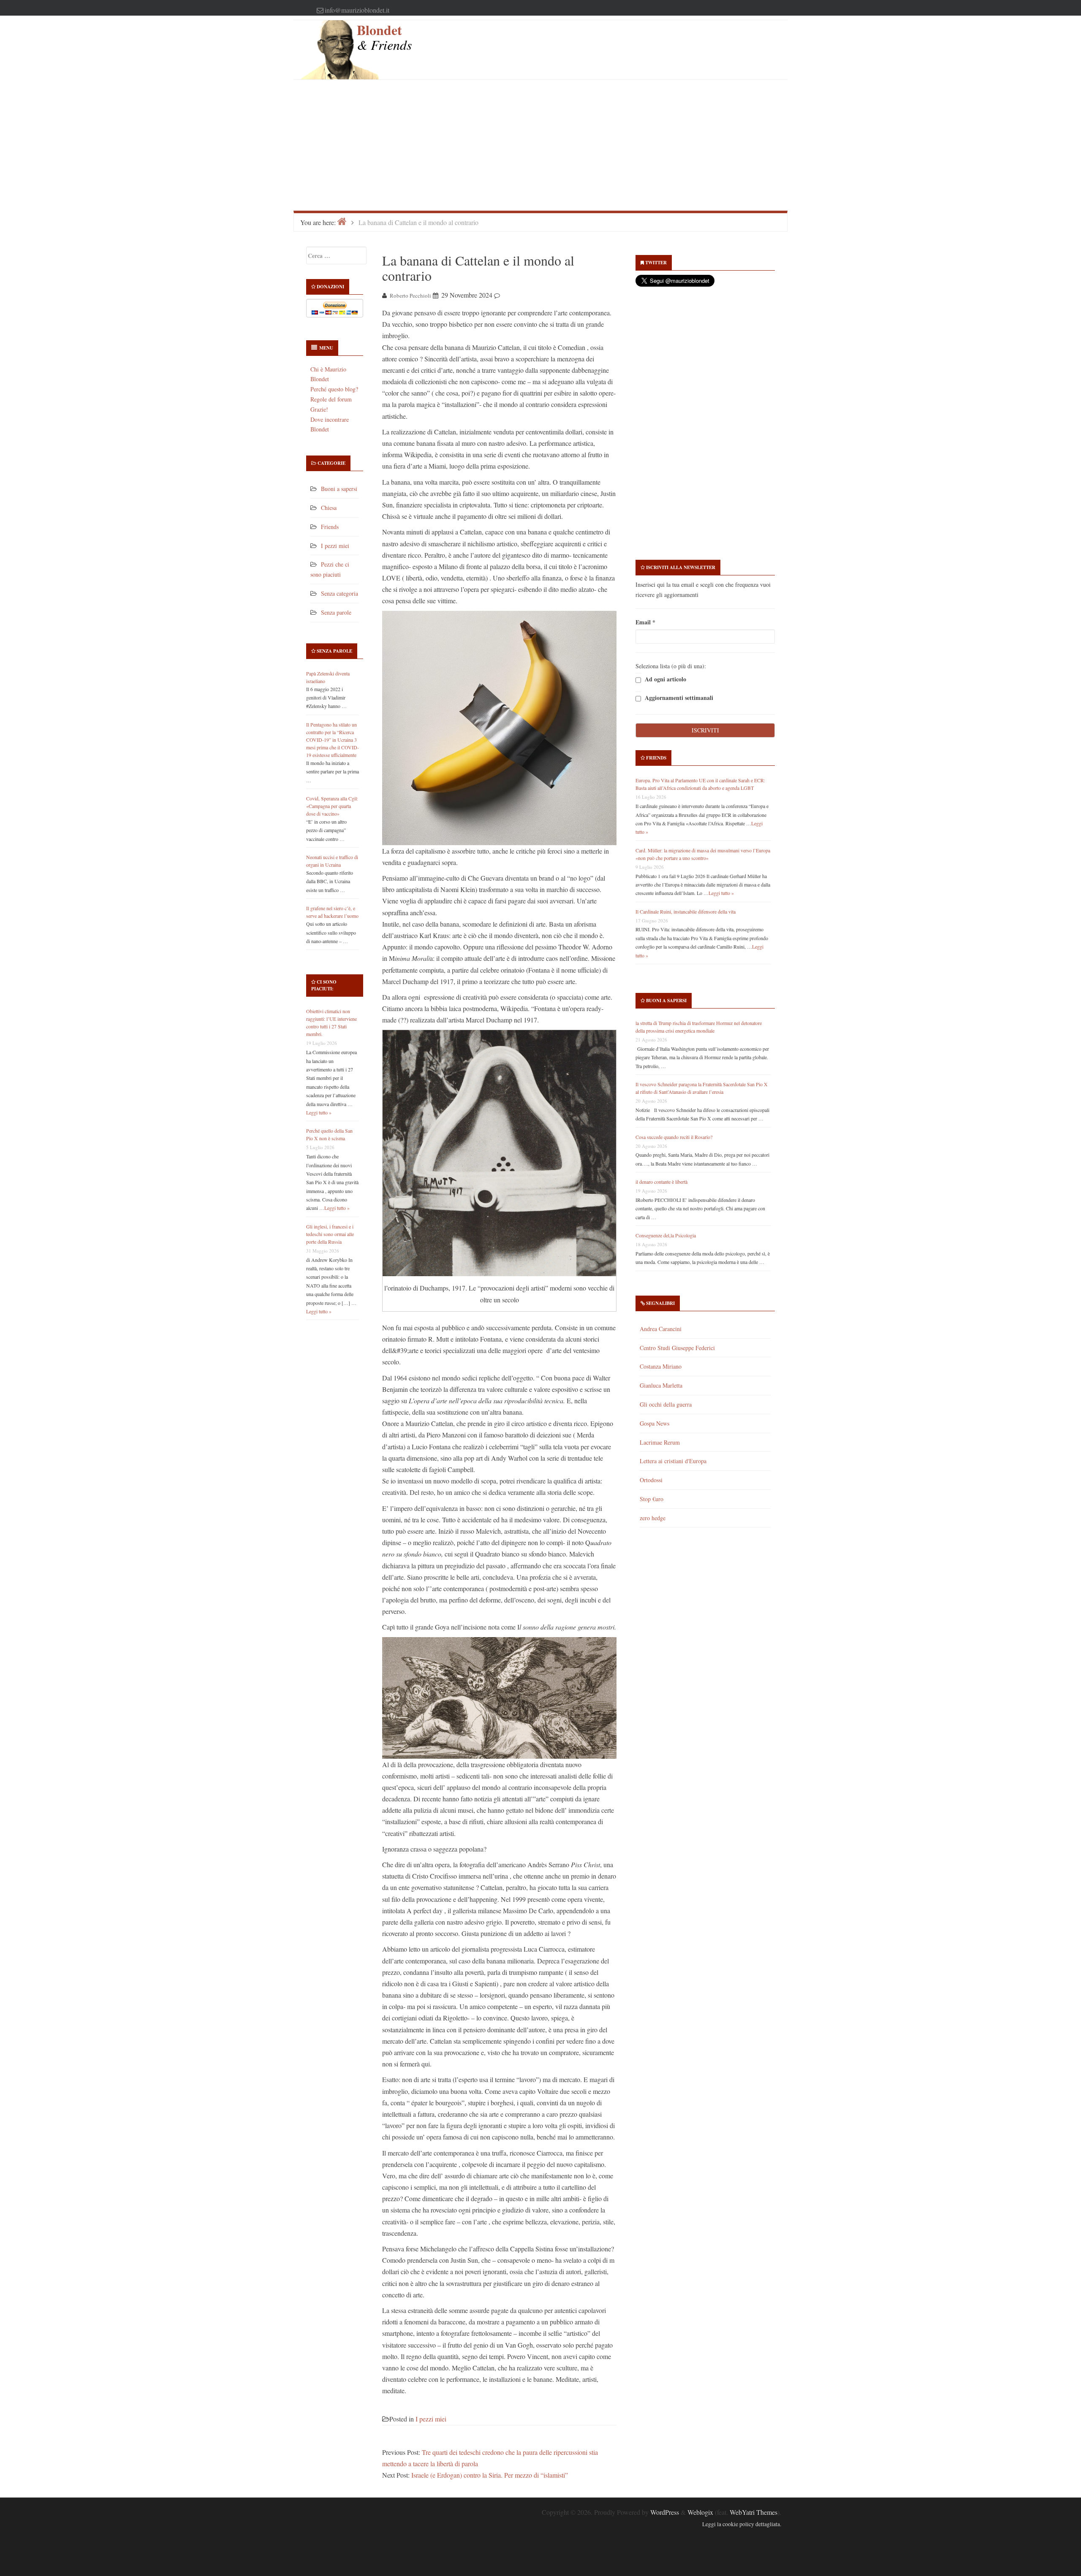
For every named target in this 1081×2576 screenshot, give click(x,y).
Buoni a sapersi (339, 489)
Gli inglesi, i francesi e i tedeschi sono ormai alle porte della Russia (330, 1234)
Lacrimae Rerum (660, 1442)
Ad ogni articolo (665, 679)
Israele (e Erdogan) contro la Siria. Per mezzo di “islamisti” (490, 2475)
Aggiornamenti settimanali (678, 698)
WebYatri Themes (754, 2512)
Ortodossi (651, 1480)
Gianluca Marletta (661, 1385)
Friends (330, 527)
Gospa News (655, 1423)
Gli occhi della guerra (666, 1404)
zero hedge (653, 1518)
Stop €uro (652, 1499)
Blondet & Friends (384, 37)
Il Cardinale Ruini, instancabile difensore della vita (686, 911)
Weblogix (700, 2512)
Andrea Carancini (661, 1329)
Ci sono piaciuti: (324, 985)
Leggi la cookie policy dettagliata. (742, 2524)
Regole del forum (331, 399)
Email (645, 622)
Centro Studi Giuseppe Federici (677, 1348)
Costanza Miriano (661, 1366)
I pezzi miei (335, 546)
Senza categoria (340, 593)
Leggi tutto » (319, 1112)
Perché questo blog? (334, 389)
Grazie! (319, 409)
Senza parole (336, 612)
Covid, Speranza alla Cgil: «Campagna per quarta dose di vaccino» (332, 806)
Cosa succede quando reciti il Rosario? (674, 1137)
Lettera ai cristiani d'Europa (673, 1461)
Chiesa (329, 508)
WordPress (665, 2512)
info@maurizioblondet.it (357, 10)
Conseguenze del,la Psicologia (666, 1235)
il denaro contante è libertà (661, 1182)
